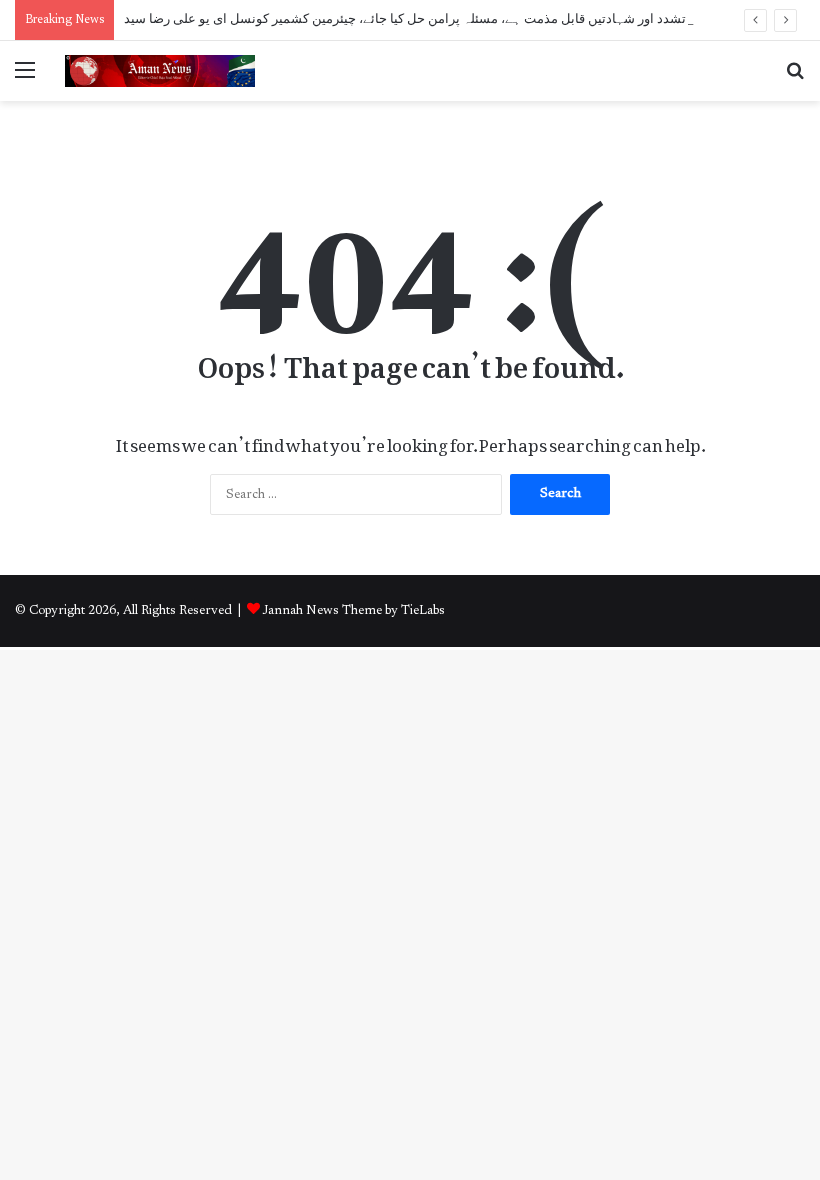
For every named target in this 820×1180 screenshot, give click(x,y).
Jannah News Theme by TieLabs (354, 610)
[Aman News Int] (160, 71)
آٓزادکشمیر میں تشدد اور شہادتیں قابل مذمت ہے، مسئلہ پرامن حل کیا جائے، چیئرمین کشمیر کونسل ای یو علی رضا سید (447, 19)
